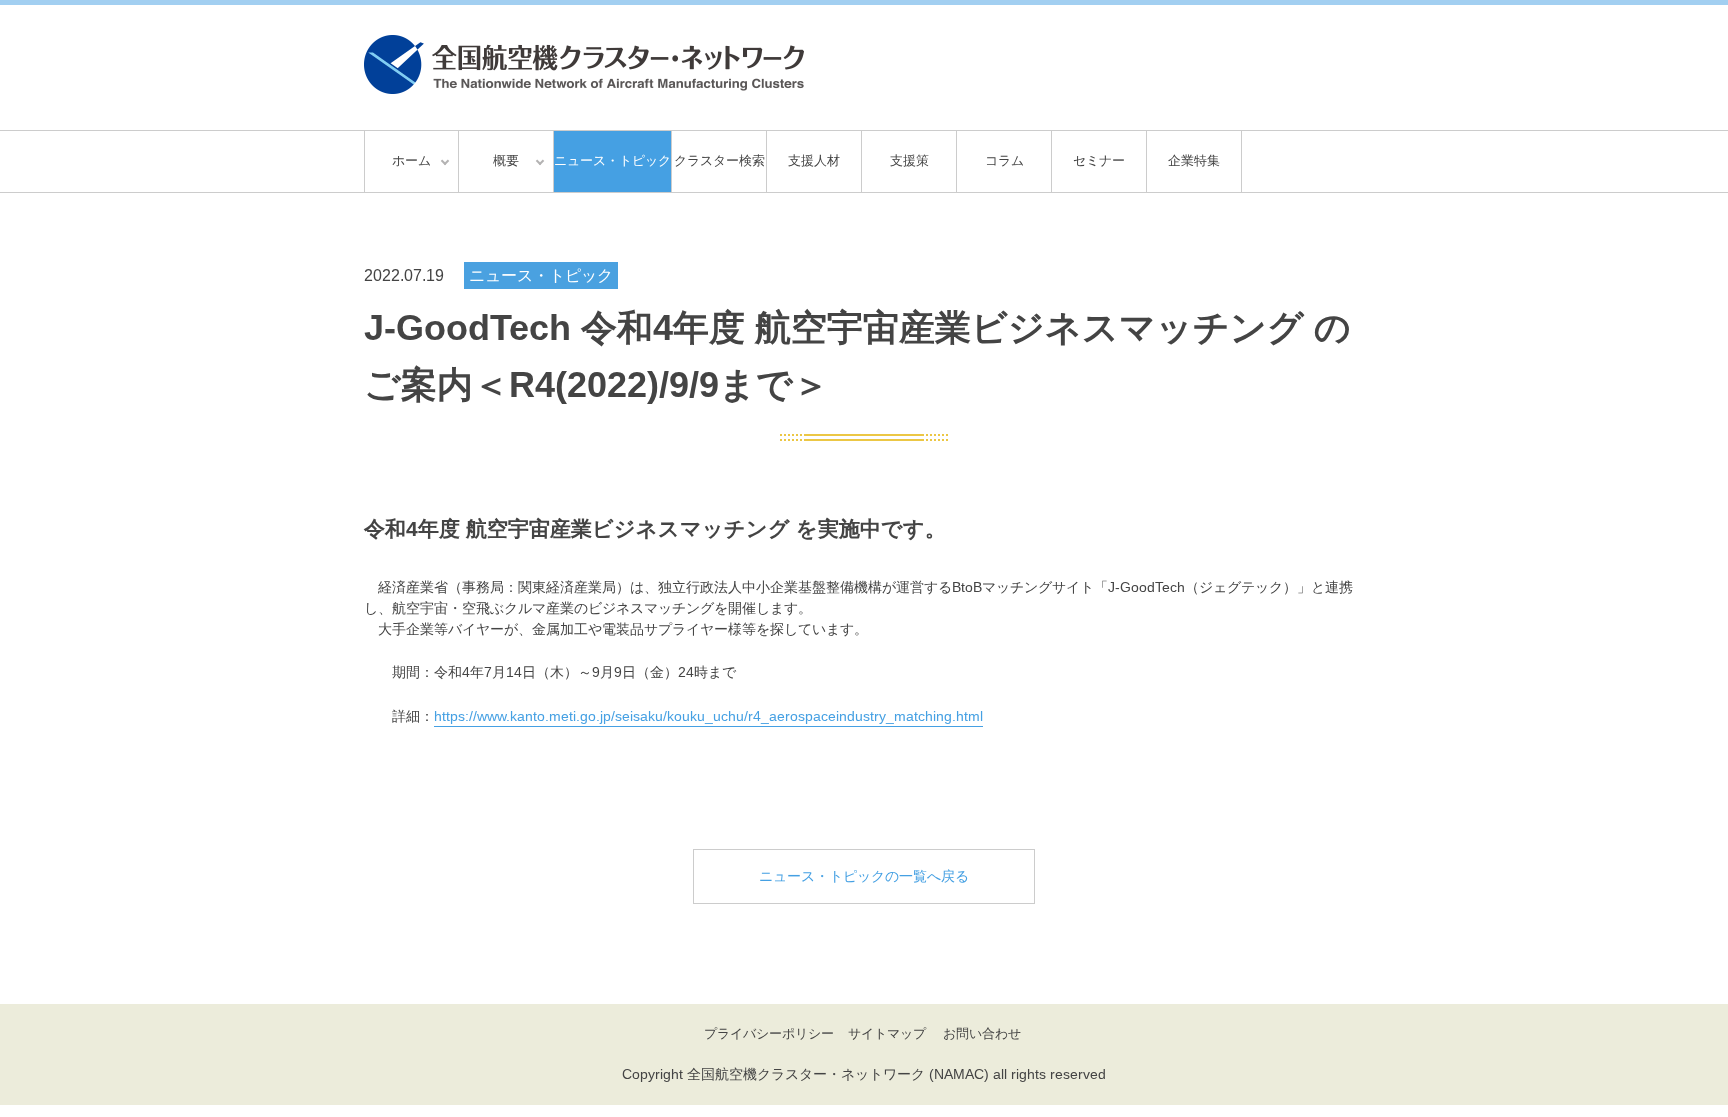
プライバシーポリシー (769, 1033)
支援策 (909, 160)
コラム (1004, 160)
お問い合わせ (982, 1033)
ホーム (411, 160)
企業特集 (1194, 160)
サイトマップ (887, 1033)
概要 (506, 160)
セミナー (1099, 160)
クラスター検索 (719, 160)
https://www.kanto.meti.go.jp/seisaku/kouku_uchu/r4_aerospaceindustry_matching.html (708, 716)
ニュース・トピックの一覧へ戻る (864, 876)
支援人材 (814, 160)
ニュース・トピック (612, 160)
